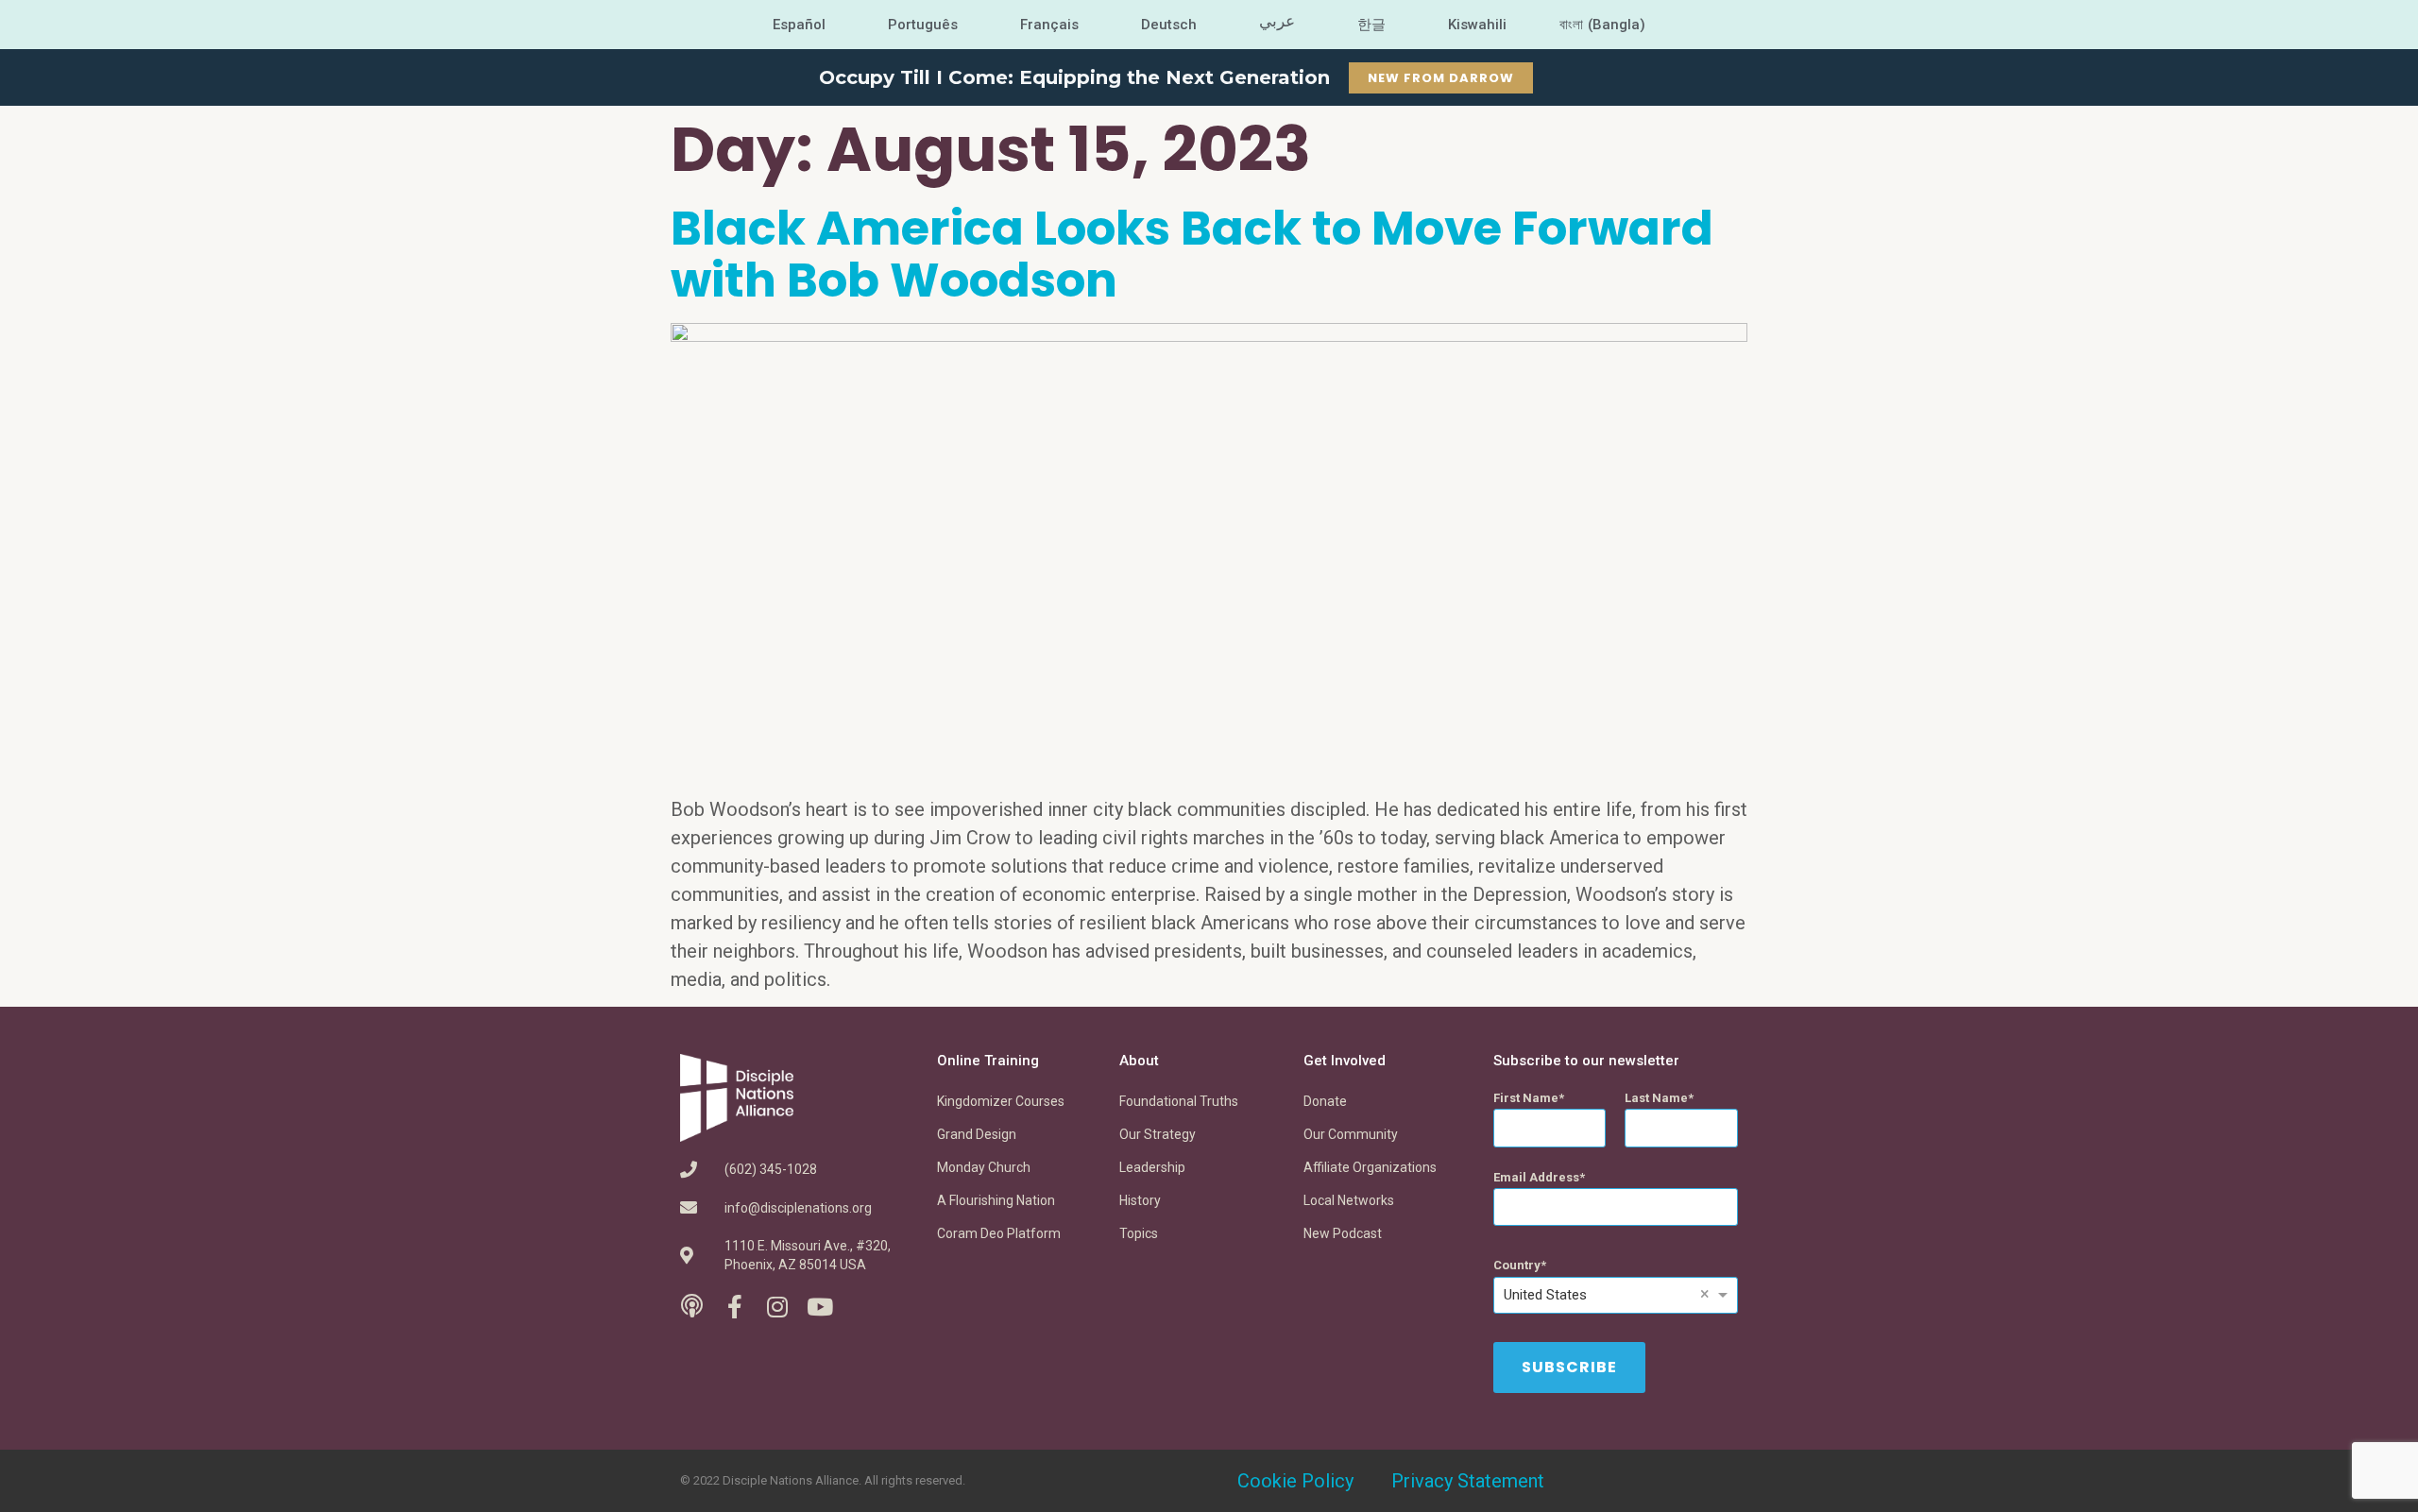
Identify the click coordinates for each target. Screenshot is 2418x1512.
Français (1049, 25)
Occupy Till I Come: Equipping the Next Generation (1074, 77)
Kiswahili (1477, 25)
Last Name (1656, 1098)
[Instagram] (777, 1307)
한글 (1371, 25)
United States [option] (1545, 1295)
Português (923, 25)
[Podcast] (692, 1307)
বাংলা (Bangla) (1602, 25)
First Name (1526, 1098)
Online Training (988, 1061)
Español (799, 25)
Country (1517, 1265)
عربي (1277, 21)
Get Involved (1345, 1061)
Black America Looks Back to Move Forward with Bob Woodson (1192, 254)
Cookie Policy (1295, 1481)
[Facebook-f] (734, 1307)
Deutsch (1169, 25)
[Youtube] (819, 1307)
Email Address (1536, 1177)
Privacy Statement (1468, 1481)
